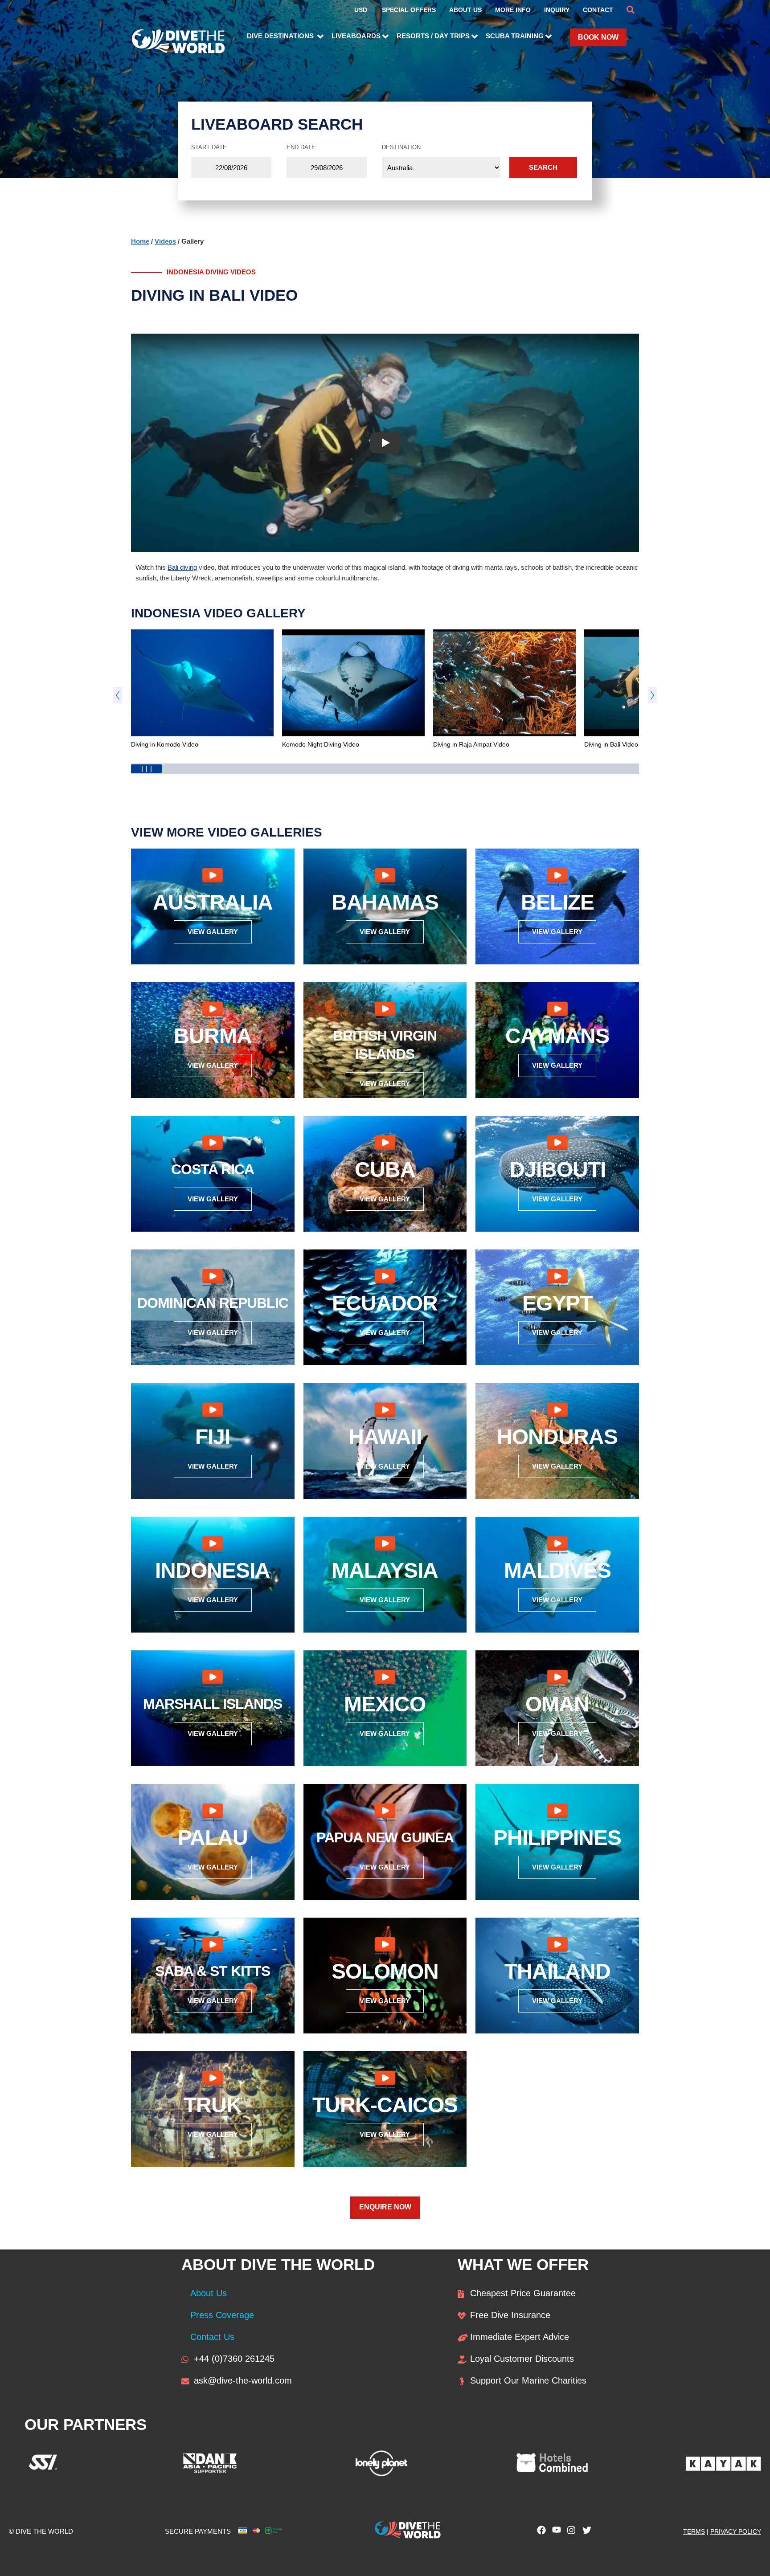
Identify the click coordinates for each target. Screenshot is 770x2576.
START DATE (209, 147)
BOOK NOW (598, 37)
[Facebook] (539, 2532)
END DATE (301, 147)
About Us (209, 2293)
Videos (165, 241)
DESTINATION (401, 147)
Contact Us (212, 2337)
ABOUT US (465, 10)
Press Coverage (222, 2315)
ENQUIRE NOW (385, 2207)
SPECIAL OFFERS (409, 10)
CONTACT (598, 10)
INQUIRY (557, 10)
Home (140, 241)
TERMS (694, 2531)
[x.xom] (585, 2532)
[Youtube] (554, 2532)
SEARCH (543, 167)
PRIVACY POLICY (736, 2531)
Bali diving (182, 567)
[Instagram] (569, 2532)
